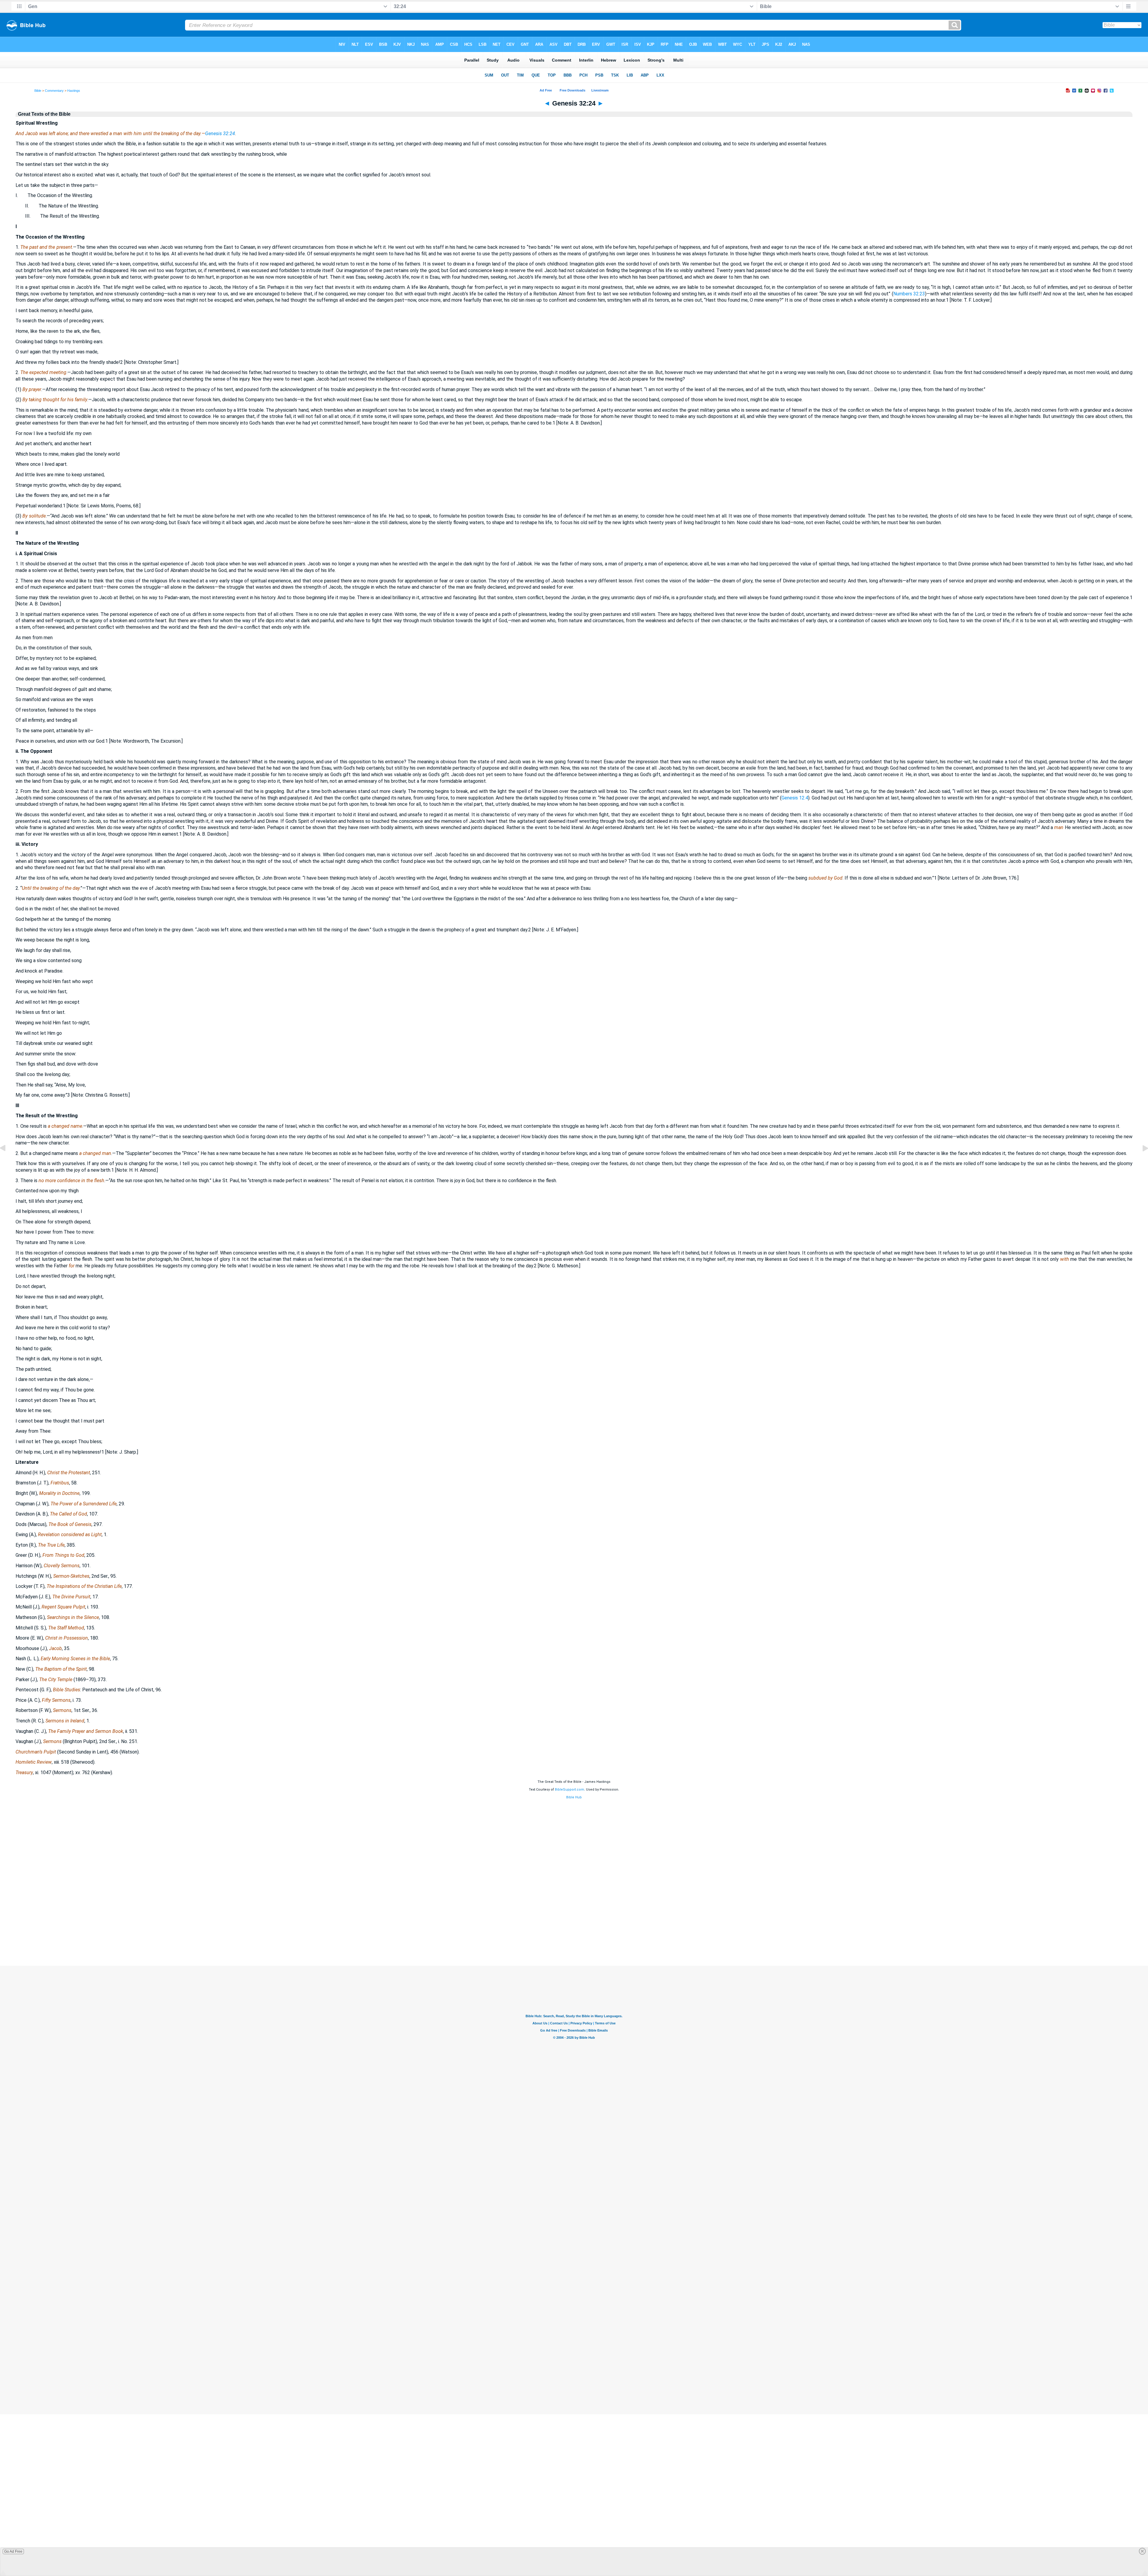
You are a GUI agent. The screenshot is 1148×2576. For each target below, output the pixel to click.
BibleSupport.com (570, 1790)
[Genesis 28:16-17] (7, 1162)
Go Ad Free (13, 2551)
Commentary (54, 91)
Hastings (74, 91)
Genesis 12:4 (795, 798)
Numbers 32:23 (909, 294)
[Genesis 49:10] (1141, 1162)
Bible (38, 91)
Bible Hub (574, 1797)
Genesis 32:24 (220, 133)
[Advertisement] (574, 1930)
